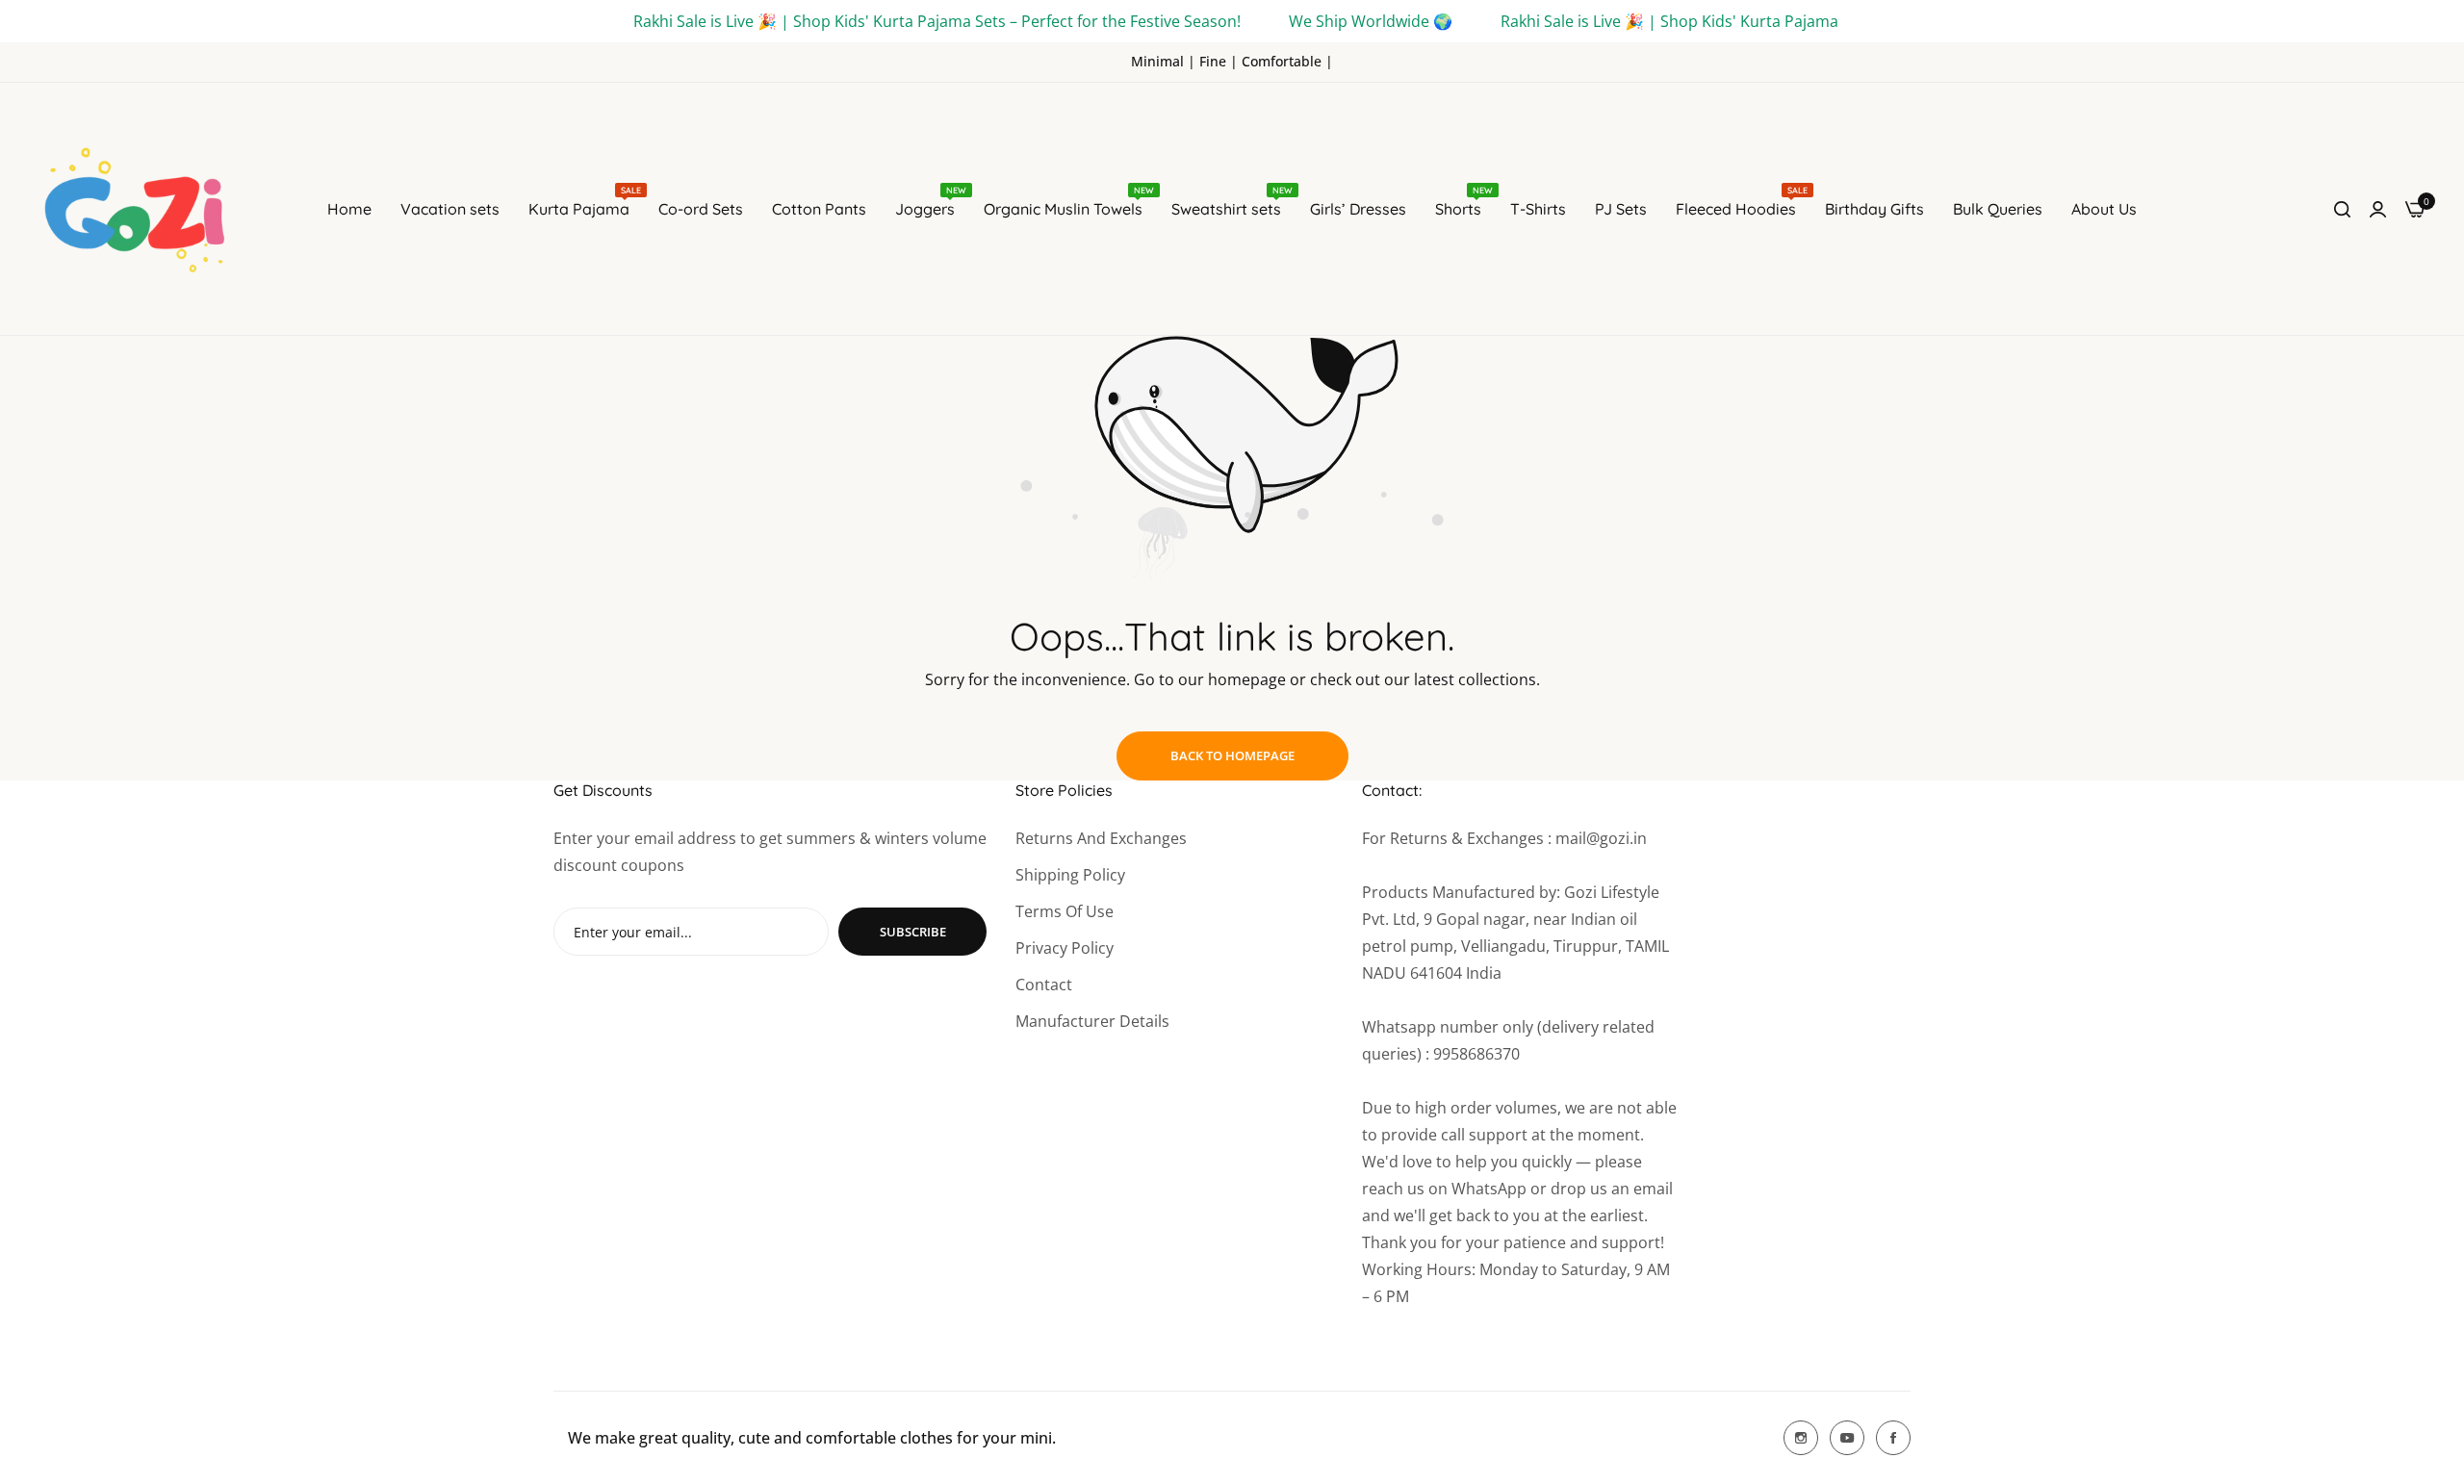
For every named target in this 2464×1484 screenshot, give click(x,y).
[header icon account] (2378, 209)
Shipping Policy (1070, 875)
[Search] (2342, 209)
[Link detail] (1801, 1438)
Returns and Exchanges (1101, 838)
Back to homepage (1232, 755)
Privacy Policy (1065, 948)
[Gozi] (144, 209)
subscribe (913, 932)
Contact (1044, 985)
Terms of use (1065, 911)
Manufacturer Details (1092, 1021)
